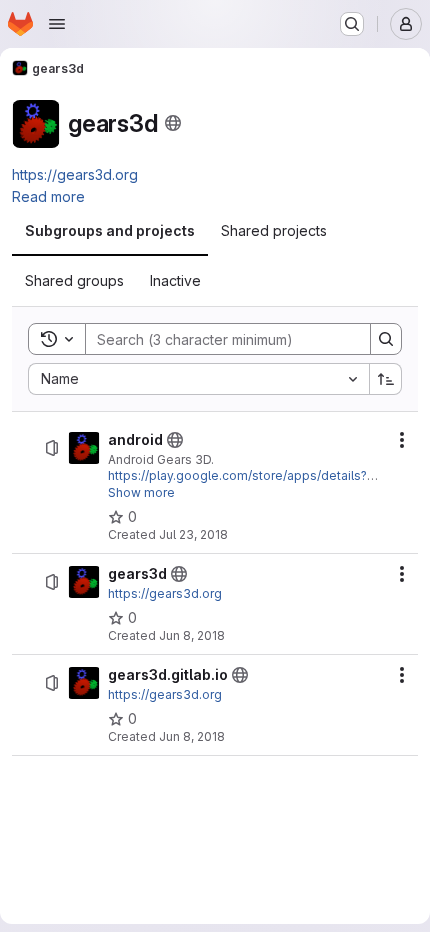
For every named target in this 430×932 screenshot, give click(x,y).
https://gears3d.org (75, 174)
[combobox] (198, 379)
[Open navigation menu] (57, 24)
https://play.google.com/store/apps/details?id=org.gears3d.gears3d (237, 483)
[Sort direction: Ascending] (386, 379)
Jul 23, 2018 (193, 534)
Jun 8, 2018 (192, 635)
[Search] (386, 339)
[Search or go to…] (352, 24)
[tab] (110, 231)
